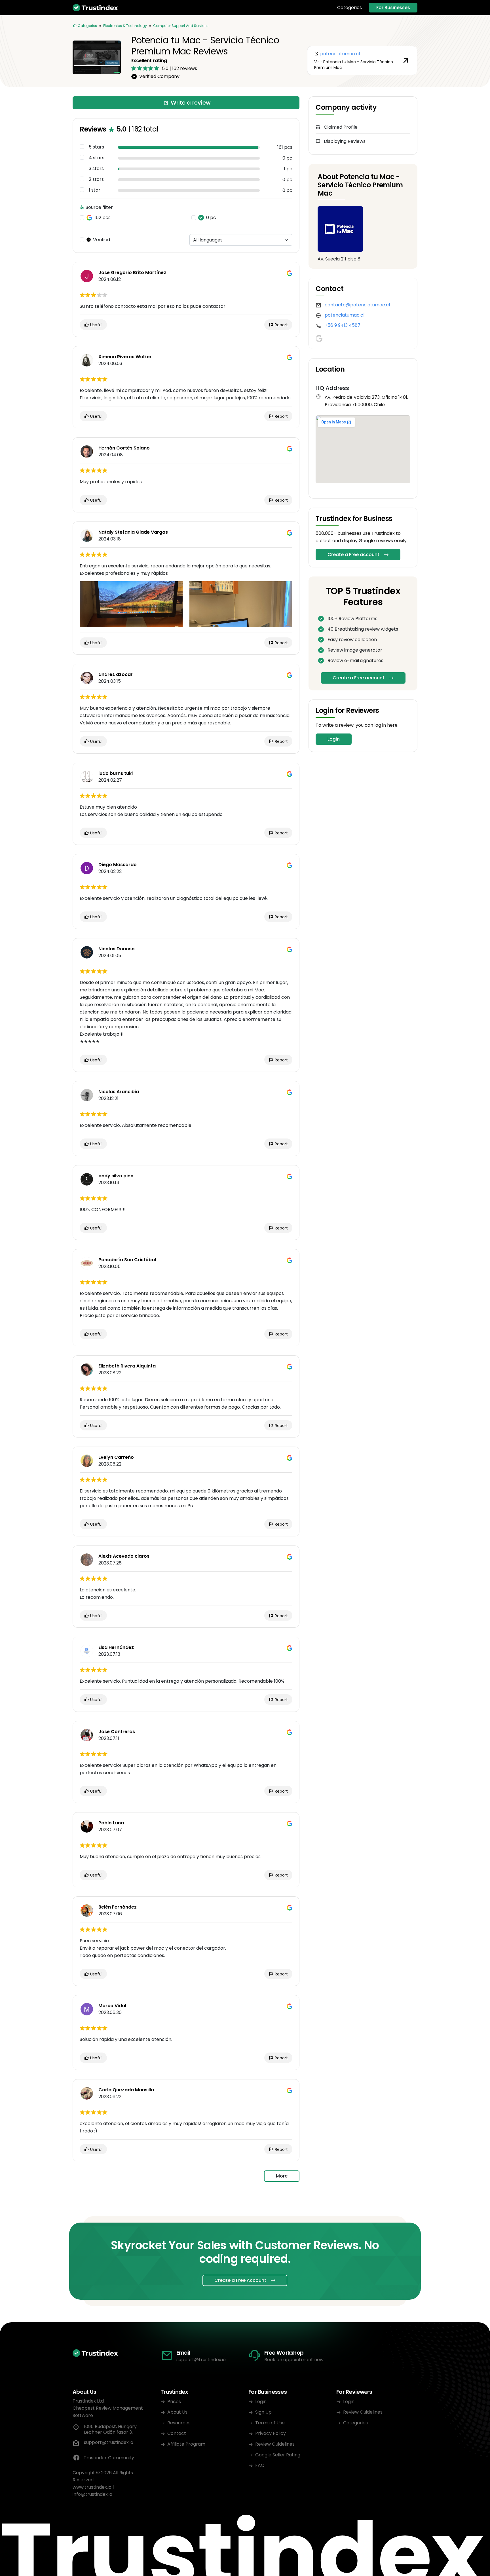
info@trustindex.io (92, 2494)
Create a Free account (353, 555)
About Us (177, 2412)
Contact (177, 2433)
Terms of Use (270, 2423)
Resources (179, 2423)
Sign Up (263, 2412)
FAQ (260, 2465)
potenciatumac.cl (345, 315)
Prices (174, 2402)
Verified (102, 240)
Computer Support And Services (181, 26)
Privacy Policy (271, 2433)
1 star (95, 190)
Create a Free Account (240, 2280)
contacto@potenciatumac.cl (357, 305)
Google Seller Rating (278, 2455)
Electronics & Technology (125, 26)
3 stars (96, 169)
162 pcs (103, 218)
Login (334, 739)
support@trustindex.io (201, 2360)
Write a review (191, 103)
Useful (96, 325)
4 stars (97, 158)
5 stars (96, 147)
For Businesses (393, 8)
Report (281, 325)
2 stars (96, 179)
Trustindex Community (109, 2458)
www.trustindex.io (92, 2487)
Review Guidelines (275, 2444)
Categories (349, 8)
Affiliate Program (186, 2444)
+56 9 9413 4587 (343, 325)
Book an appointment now (294, 2360)
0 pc (211, 218)
